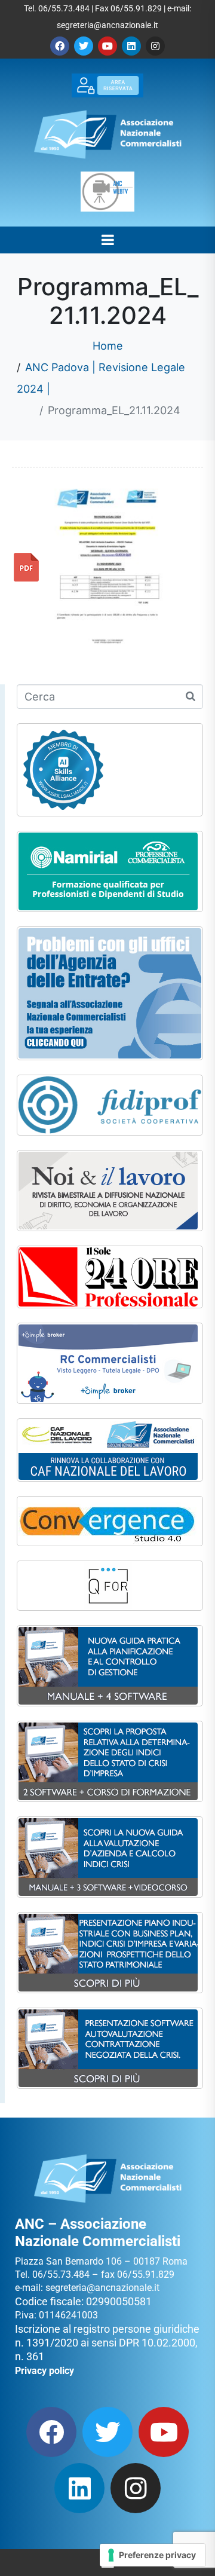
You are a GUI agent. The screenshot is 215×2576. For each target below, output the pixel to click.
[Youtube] (107, 46)
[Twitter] (84, 46)
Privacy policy (44, 2371)
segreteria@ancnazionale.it (107, 25)
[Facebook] (60, 46)
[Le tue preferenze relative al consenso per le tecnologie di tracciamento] (153, 2555)
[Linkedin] (131, 46)
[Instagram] (155, 46)
